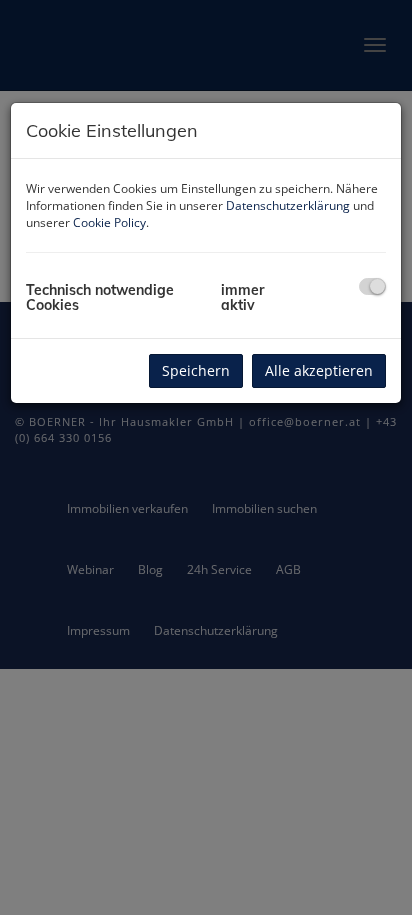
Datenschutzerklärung (288, 205)
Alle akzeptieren (319, 370)
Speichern (196, 370)
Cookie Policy (109, 222)
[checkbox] (372, 286)
